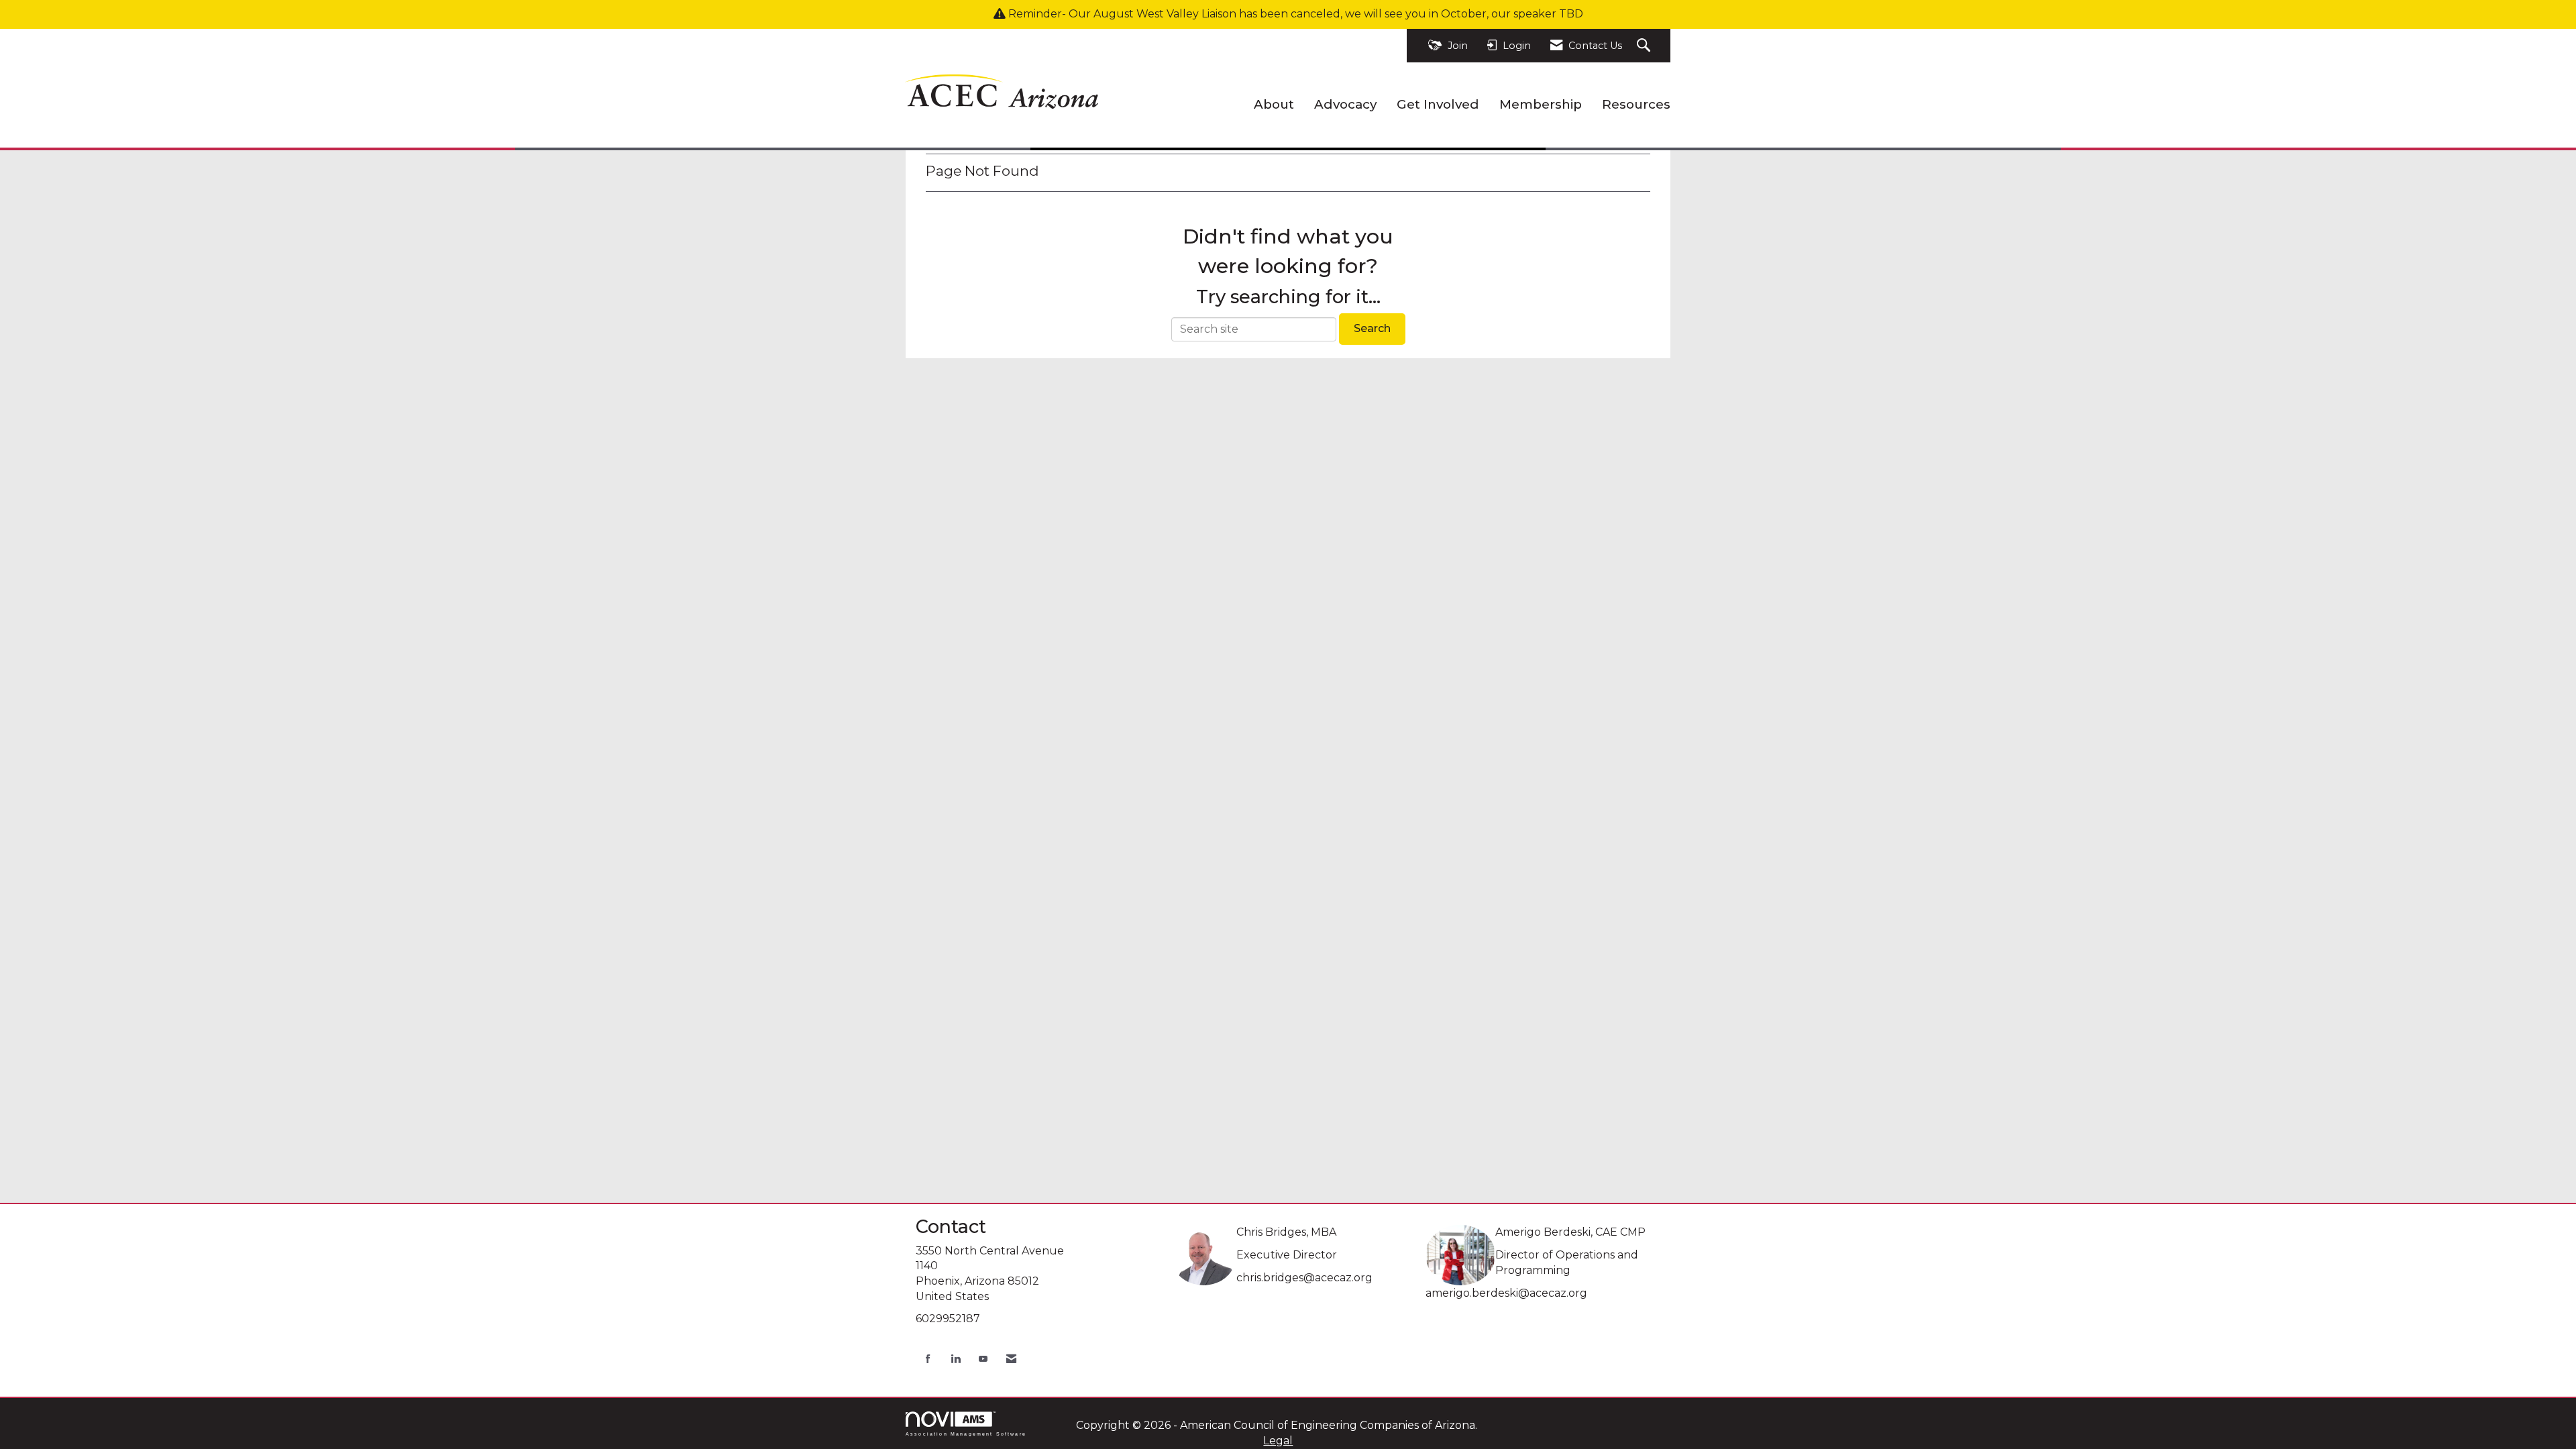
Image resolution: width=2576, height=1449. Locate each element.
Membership (1541, 104)
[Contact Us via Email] (1011, 1359)
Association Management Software (966, 1434)
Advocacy (1345, 104)
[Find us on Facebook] (928, 1359)
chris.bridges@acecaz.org (1304, 1278)
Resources (1636, 104)
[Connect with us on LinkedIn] (956, 1359)
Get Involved (1438, 104)
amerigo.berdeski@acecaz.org (1506, 1293)
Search (1372, 328)
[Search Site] (1645, 46)
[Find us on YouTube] (983, 1359)
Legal (1278, 1441)
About (1274, 104)
